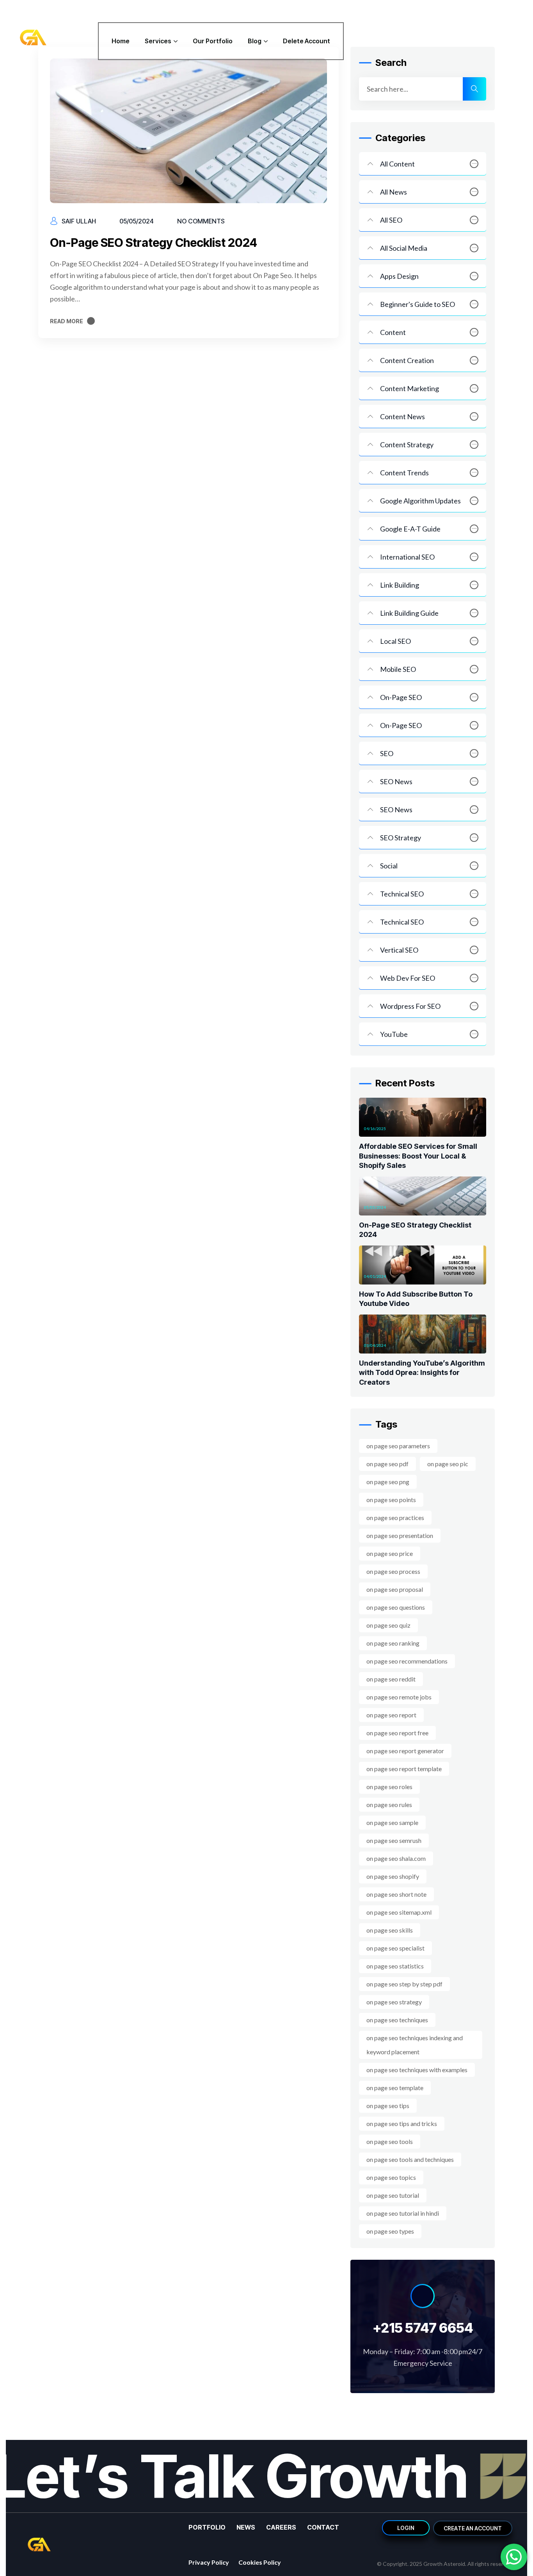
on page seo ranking (393, 1643)
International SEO (407, 557)
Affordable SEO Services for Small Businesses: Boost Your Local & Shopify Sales (418, 1156)
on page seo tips (388, 2106)
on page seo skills (390, 1930)
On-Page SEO (401, 697)
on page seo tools (390, 2141)
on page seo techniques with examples (417, 2070)
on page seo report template (404, 1769)
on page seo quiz (388, 1625)
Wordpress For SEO (410, 1006)
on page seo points (391, 1500)
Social (389, 866)
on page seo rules (389, 1804)
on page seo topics (391, 2177)
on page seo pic (448, 1464)
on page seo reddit (391, 1679)
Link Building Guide (409, 613)
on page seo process (393, 1571)
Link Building (400, 585)
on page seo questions (396, 1607)
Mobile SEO (398, 669)
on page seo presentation (400, 1535)
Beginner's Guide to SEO (418, 304)
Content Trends (404, 473)
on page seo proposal (395, 1589)
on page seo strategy (394, 2002)
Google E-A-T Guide (410, 529)
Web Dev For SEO (408, 978)
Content (393, 332)
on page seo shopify (393, 1876)
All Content (397, 164)
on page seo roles (389, 1787)
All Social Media (404, 248)
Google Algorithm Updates (420, 501)
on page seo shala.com (396, 1858)
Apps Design (399, 276)
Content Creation (407, 360)
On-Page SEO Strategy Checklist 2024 (154, 243)
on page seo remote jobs (399, 1697)
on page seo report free (397, 1733)
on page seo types (390, 2231)
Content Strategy (407, 445)
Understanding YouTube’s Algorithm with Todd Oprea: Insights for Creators (422, 1373)
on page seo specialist (395, 1948)
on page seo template (395, 2088)
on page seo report (391, 1715)
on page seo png (388, 1482)
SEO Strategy (401, 838)
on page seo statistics (395, 1966)
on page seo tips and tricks (402, 2123)
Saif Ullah (79, 221)
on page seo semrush (394, 1840)
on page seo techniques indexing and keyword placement (415, 2045)
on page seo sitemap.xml (399, 1912)
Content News (402, 416)
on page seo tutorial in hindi (403, 2213)
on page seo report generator (405, 1751)
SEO (387, 753)
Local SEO (395, 641)
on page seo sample (392, 1822)
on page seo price (390, 1553)
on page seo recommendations (407, 1661)
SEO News (396, 781)
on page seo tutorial (393, 2195)
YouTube (394, 1034)
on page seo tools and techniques (410, 2159)
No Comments (201, 221)
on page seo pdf (387, 1464)
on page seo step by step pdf (404, 1984)
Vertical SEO (399, 950)
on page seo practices (395, 1517)
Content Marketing (410, 388)
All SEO (391, 220)
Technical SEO (402, 894)
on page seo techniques (397, 2020)
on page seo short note (396, 1894)
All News (394, 192)
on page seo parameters (398, 1446)
